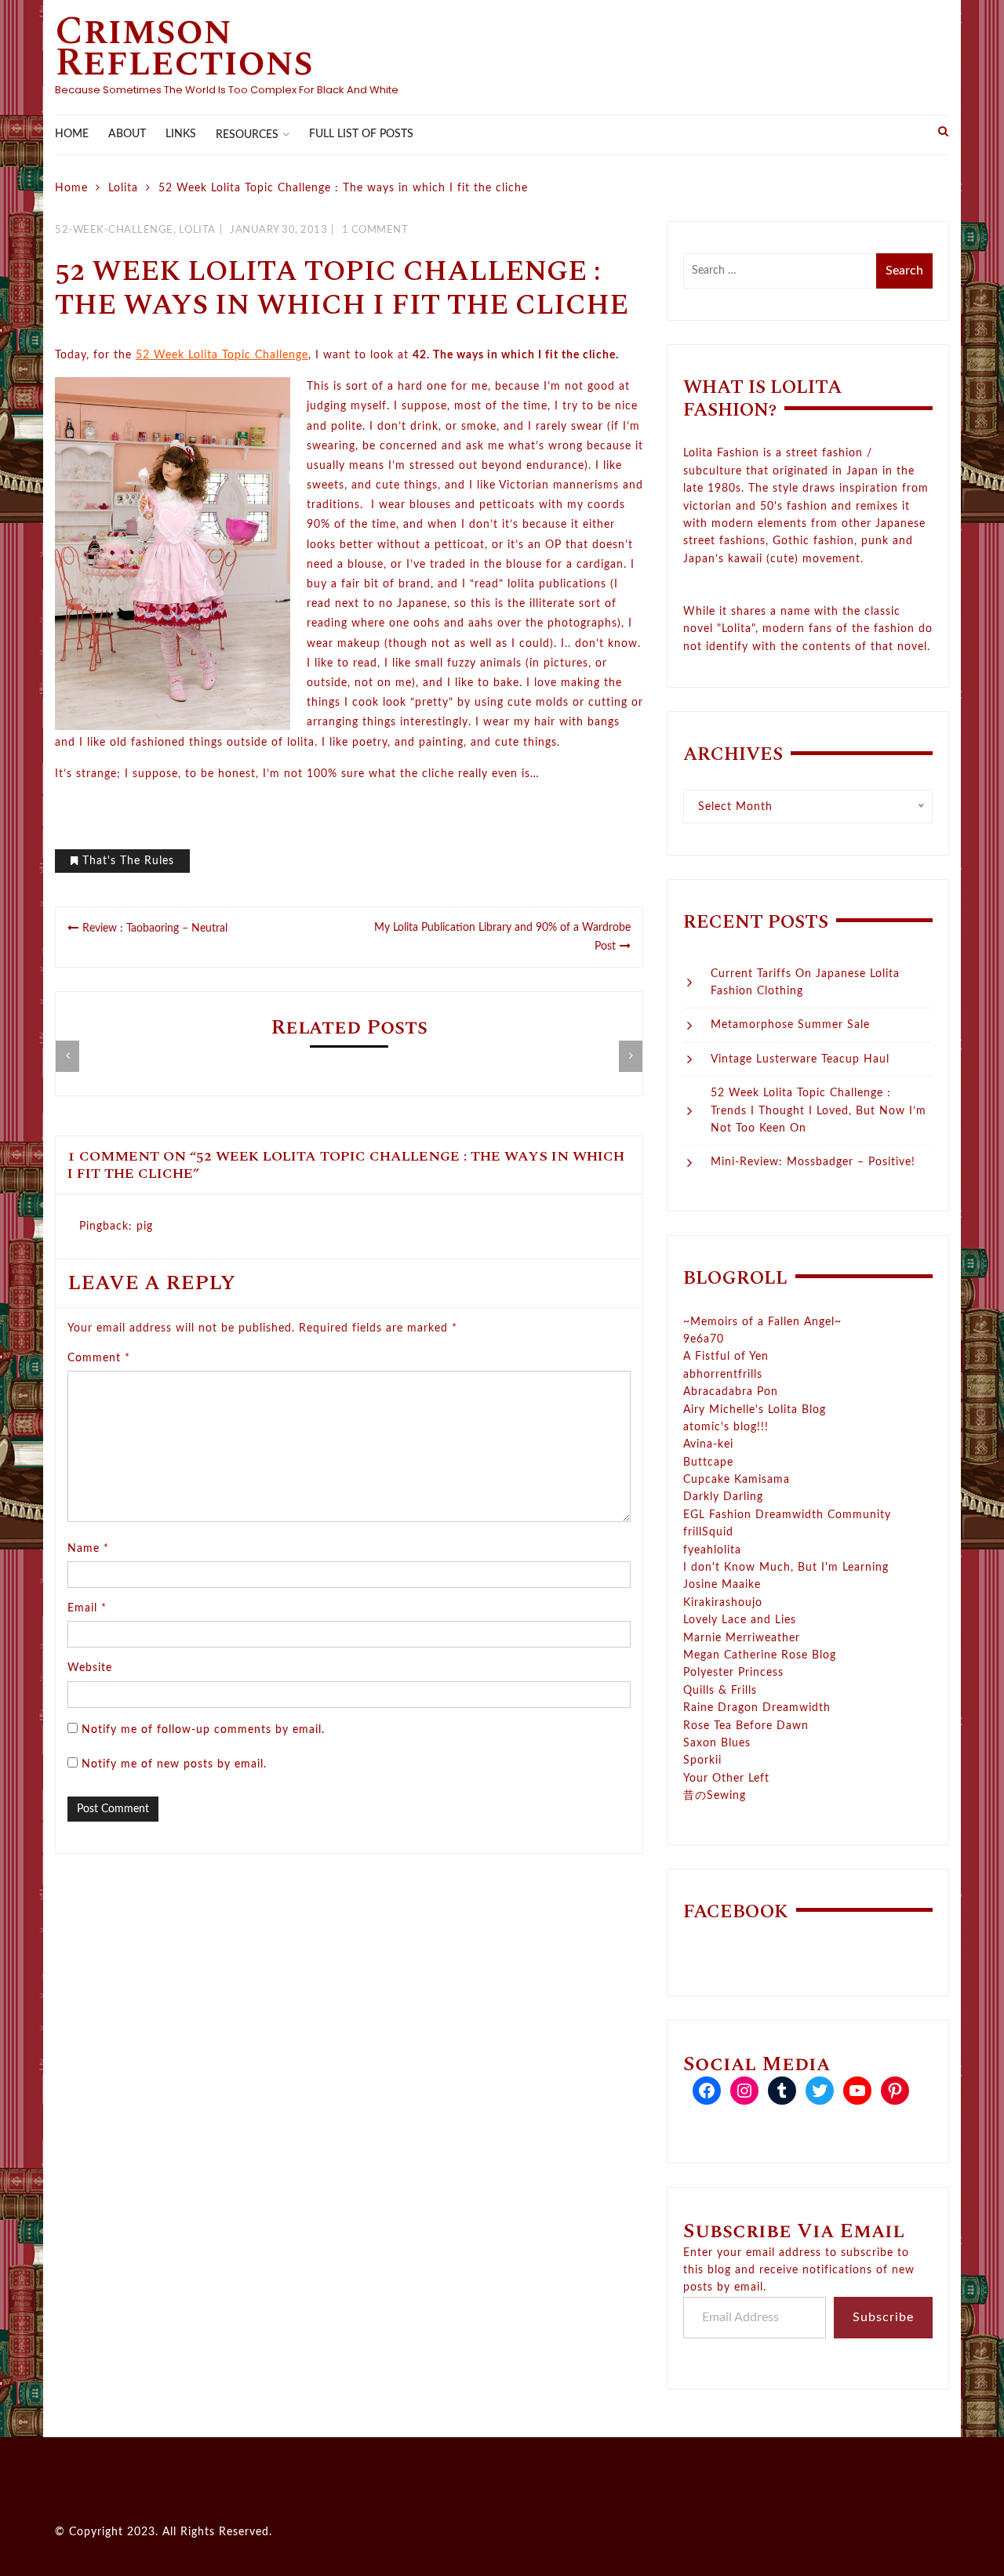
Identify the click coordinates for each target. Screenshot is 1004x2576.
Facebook (736, 1912)
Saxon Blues (717, 1743)
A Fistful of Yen (726, 1357)
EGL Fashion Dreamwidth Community (787, 1515)
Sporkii (702, 1760)
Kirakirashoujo (723, 1603)
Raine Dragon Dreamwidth (757, 1708)
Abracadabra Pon (731, 1392)
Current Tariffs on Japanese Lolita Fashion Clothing (805, 983)
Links (181, 134)
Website (90, 1668)
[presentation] (67, 1056)
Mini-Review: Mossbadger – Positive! (813, 1162)
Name (88, 1549)
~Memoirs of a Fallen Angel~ (762, 1322)
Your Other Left (726, 1778)
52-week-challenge (114, 230)
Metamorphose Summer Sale (790, 1025)
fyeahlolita (712, 1550)
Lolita (197, 230)
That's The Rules (128, 861)
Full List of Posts (361, 134)
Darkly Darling (723, 1497)
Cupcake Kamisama (737, 1480)
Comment (99, 1358)
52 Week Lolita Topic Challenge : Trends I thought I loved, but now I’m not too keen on (818, 1111)
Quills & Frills (720, 1691)
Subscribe (883, 2317)
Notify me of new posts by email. (174, 1764)
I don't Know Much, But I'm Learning (786, 1568)
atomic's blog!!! (726, 1427)
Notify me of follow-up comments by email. (203, 1730)
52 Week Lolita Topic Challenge (222, 355)
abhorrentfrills (723, 1375)
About (127, 134)
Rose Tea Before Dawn (746, 1726)
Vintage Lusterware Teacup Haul (800, 1059)
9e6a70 (704, 1339)
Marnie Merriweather (742, 1638)
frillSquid (708, 1532)
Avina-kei (708, 1444)
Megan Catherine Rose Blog (760, 1655)
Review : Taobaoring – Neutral (155, 928)
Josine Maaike (722, 1585)
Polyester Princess (733, 1673)
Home (72, 134)
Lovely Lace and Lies (740, 1620)
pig (145, 1226)
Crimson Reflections (184, 47)
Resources (247, 135)
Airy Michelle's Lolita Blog (755, 1410)
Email (87, 1608)
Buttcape (708, 1462)
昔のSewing (715, 1796)
